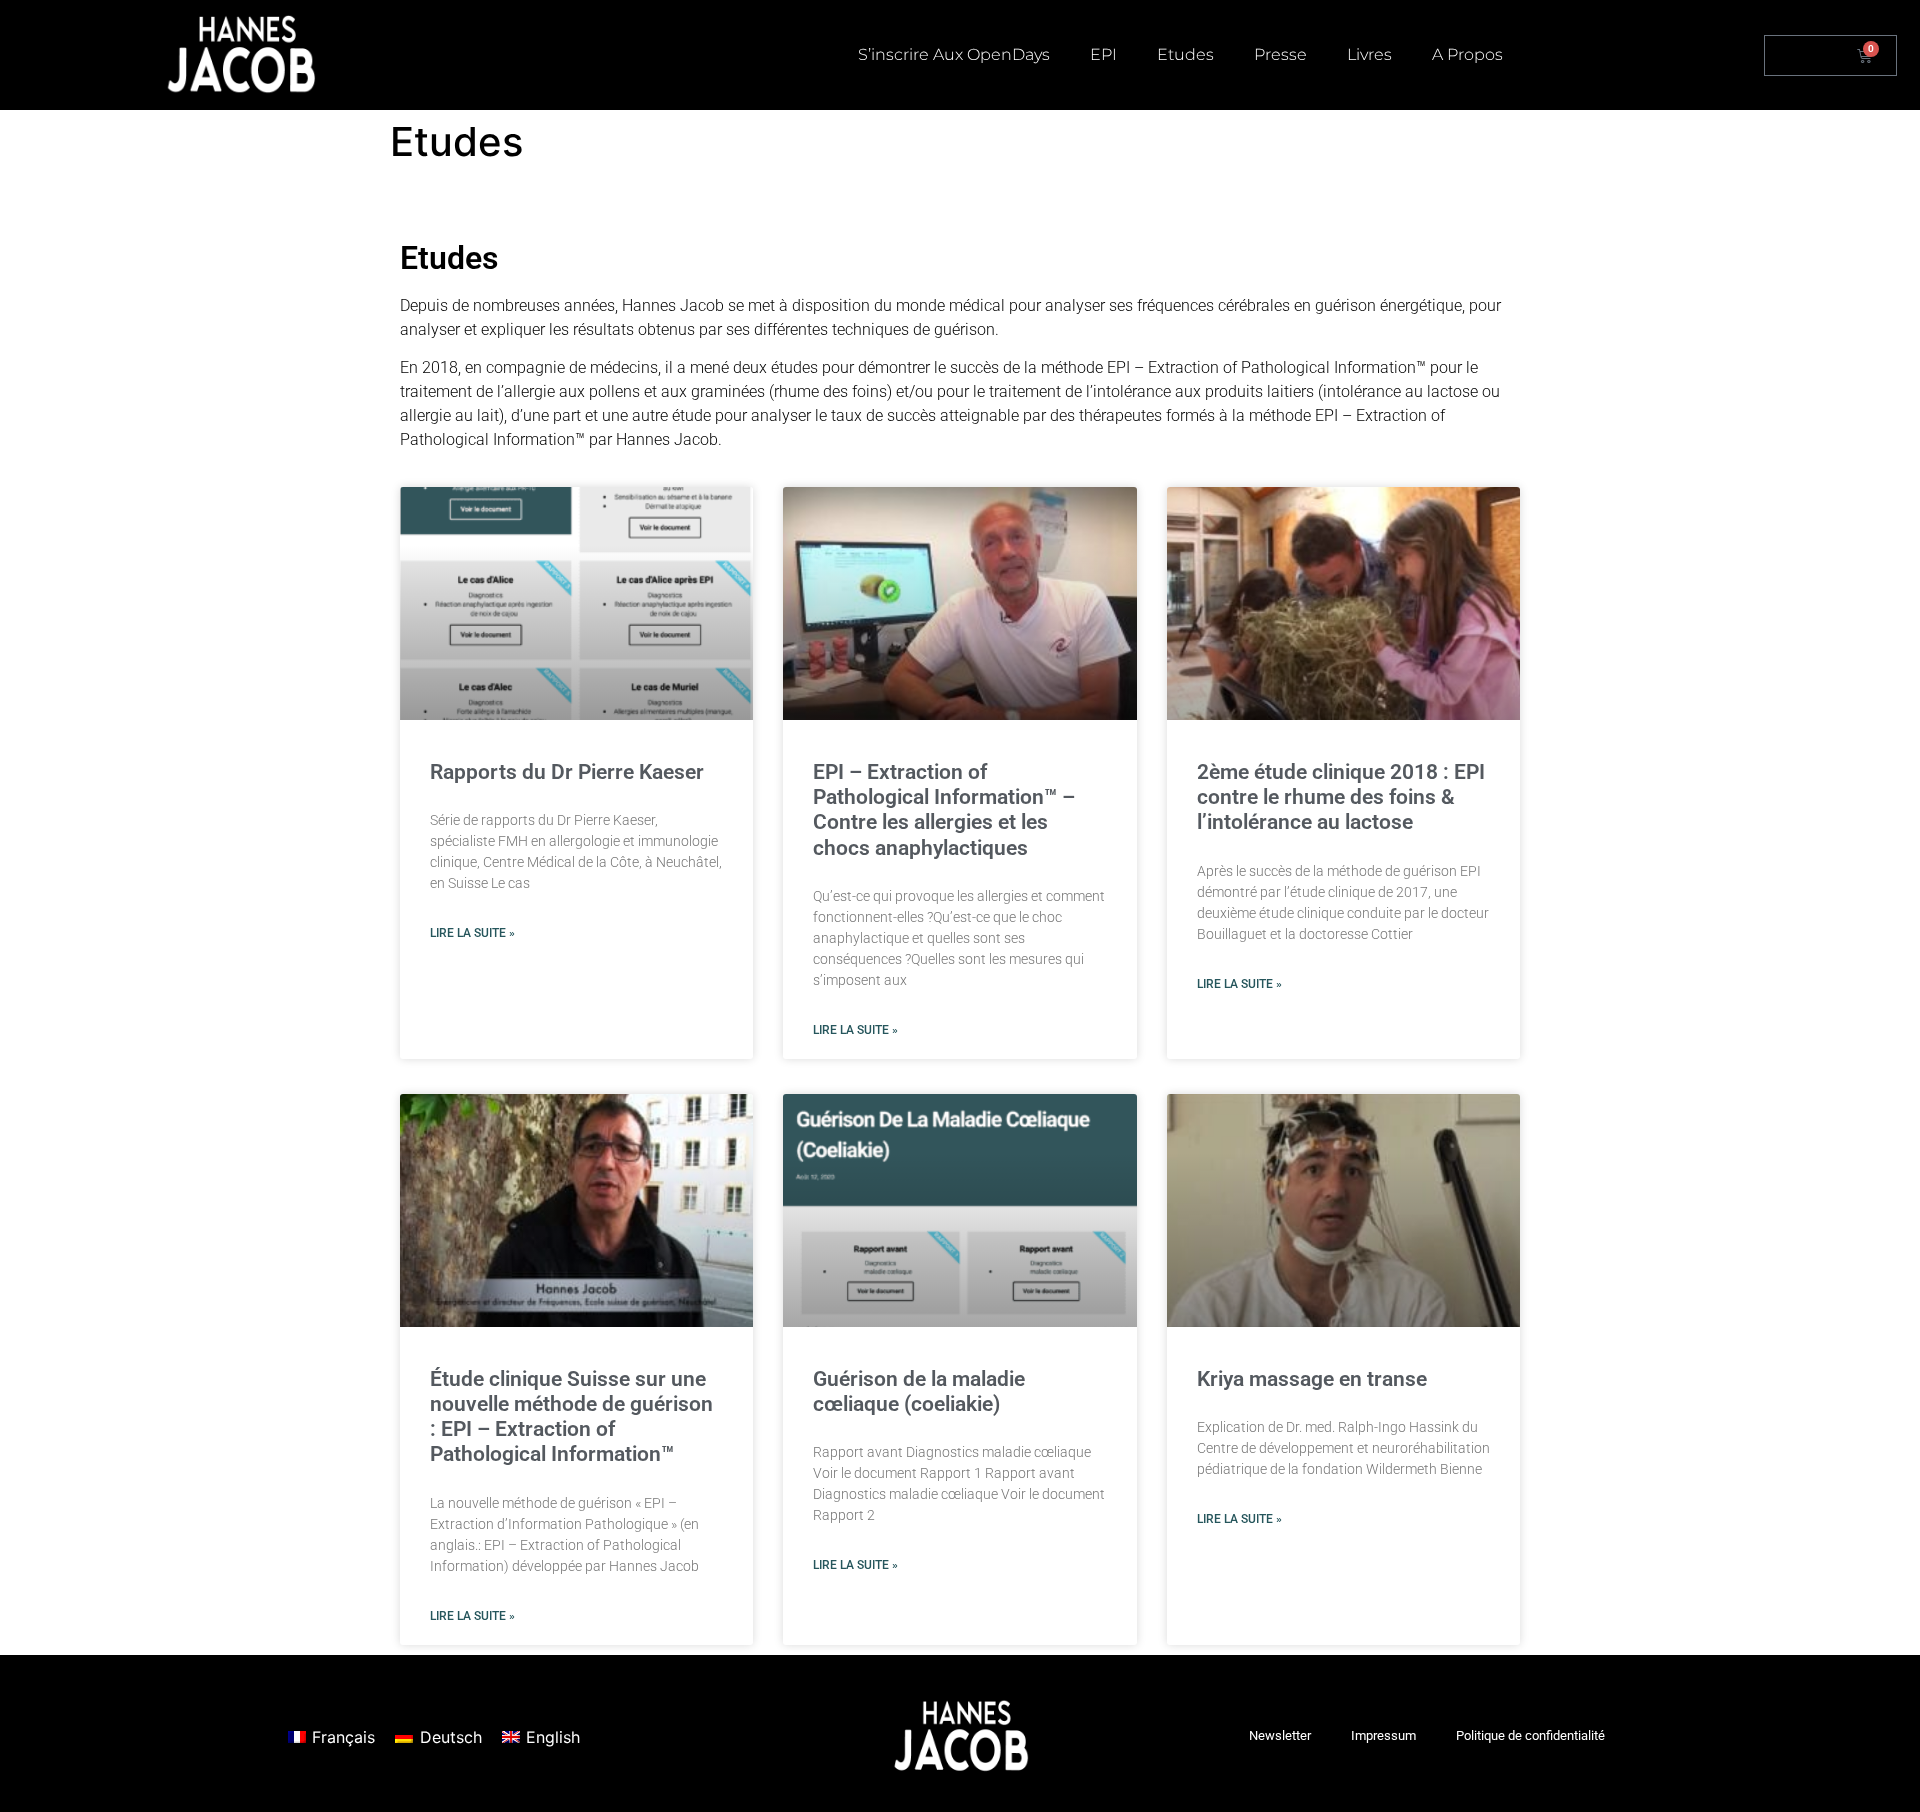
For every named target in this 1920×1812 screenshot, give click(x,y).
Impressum (1383, 1735)
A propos (1467, 54)
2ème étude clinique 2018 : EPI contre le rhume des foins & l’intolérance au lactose (1341, 797)
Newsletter (1280, 1735)
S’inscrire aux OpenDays (954, 54)
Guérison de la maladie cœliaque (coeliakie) (919, 1391)
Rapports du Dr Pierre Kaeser (567, 772)
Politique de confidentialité (1530, 1735)
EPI (1103, 54)
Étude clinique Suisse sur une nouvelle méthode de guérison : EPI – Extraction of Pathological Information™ (571, 1417)
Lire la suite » (472, 933)
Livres (1369, 54)
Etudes (1185, 54)
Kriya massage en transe (1312, 1379)
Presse (1280, 54)
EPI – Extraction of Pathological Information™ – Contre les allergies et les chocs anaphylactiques (944, 810)
